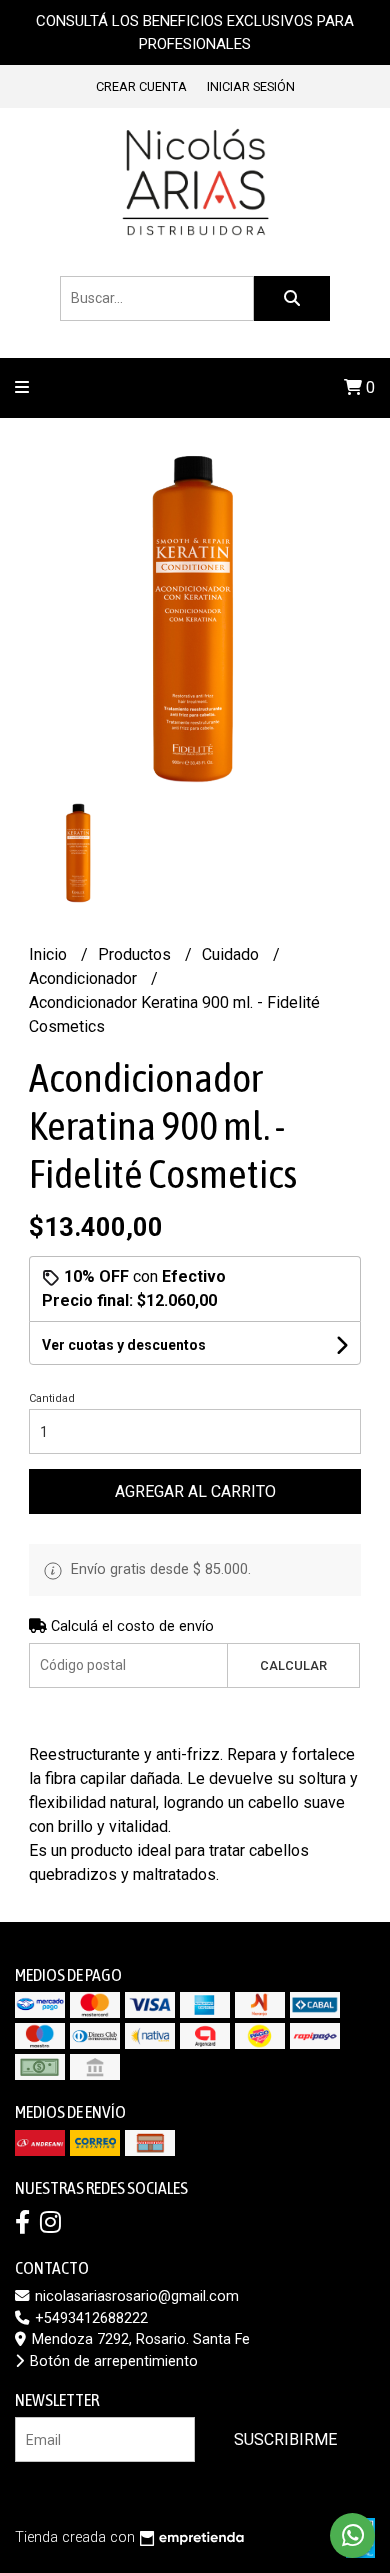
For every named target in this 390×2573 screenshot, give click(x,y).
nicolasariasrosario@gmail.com (135, 2296)
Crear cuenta (141, 86)
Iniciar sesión (251, 86)
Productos (136, 954)
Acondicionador (85, 978)
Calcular (293, 1665)
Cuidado (232, 954)
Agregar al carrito (195, 1491)
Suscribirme (285, 2439)
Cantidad (52, 1398)
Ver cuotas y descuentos (124, 1345)
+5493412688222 (89, 2318)
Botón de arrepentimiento (112, 2361)
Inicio (50, 954)
